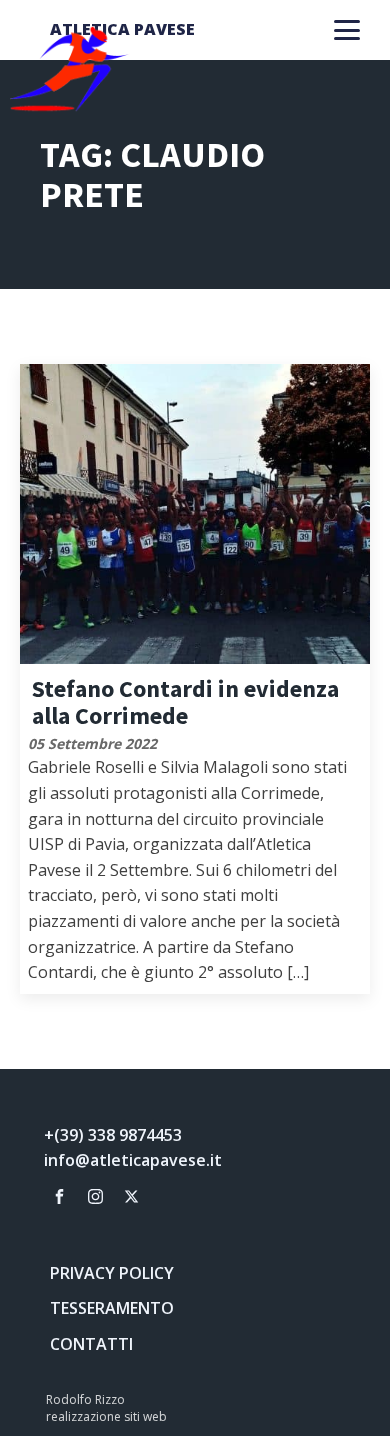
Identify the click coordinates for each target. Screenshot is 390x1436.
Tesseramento (112, 1308)
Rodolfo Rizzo (85, 1400)
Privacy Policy (112, 1273)
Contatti (91, 1344)
